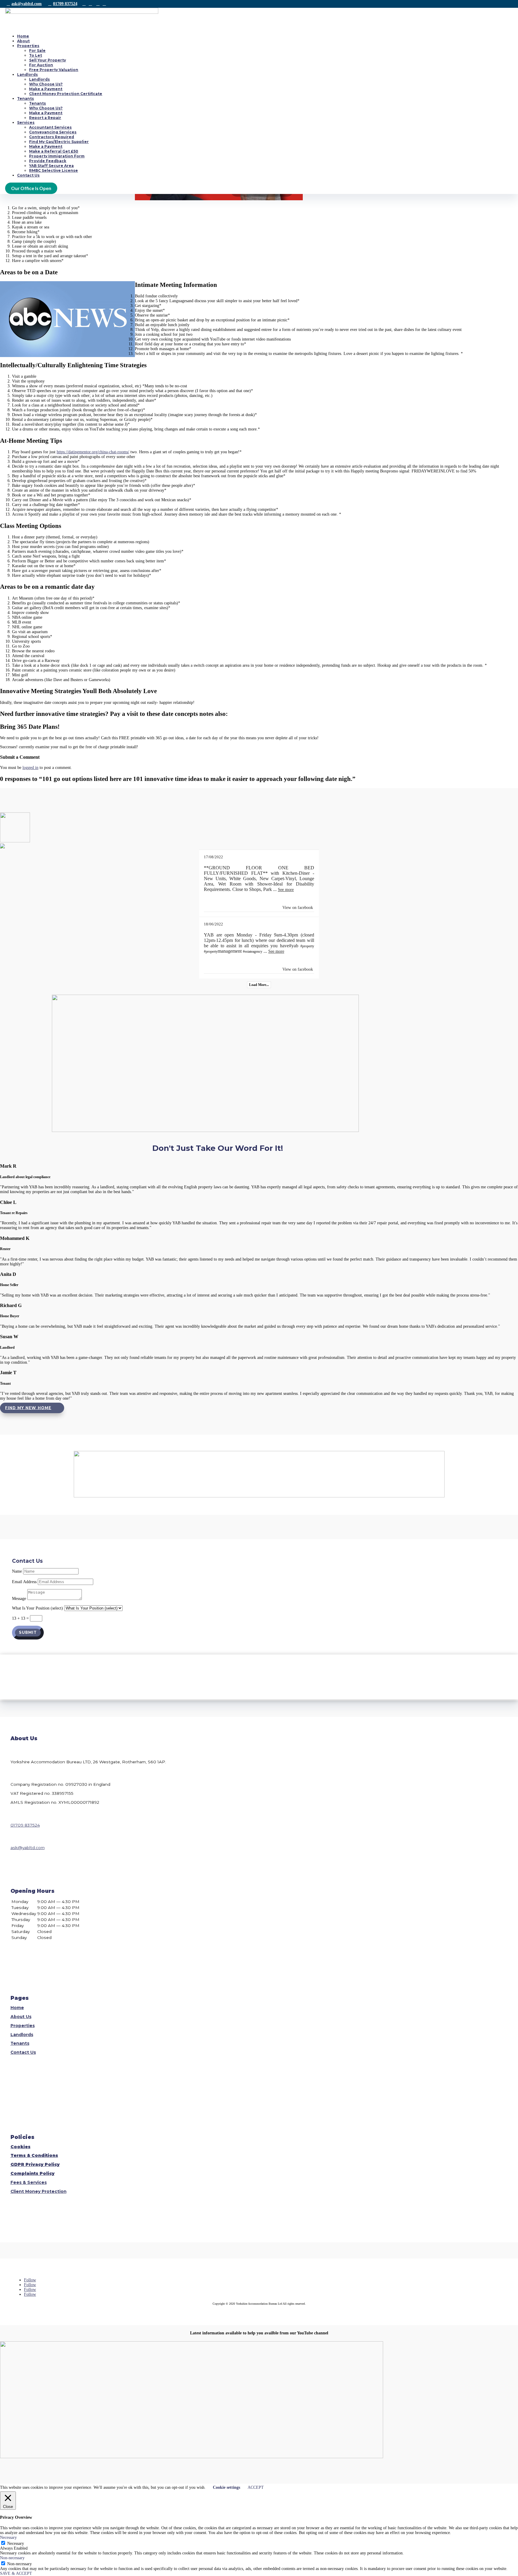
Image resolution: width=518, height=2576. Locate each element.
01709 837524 (65, 4)
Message (19, 1599)
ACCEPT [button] (256, 2487)
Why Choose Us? (46, 84)
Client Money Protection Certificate (66, 94)
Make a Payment (46, 89)
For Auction (41, 65)
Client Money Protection (39, 2191)
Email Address (24, 1582)
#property (307, 946)
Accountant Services (50, 127)
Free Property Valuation (54, 70)
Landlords (27, 74)
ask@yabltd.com (27, 4)
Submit (28, 1633)
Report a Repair (45, 118)
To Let (36, 55)
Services (26, 122)
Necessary (16, 2543)
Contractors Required (52, 137)
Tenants (25, 98)
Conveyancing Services (53, 132)
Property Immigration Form (57, 156)
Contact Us (28, 175)
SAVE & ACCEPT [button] (16, 2573)
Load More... (259, 985)
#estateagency (253, 951)
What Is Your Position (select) (37, 1608)
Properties (28, 46)
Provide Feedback (48, 161)
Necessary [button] (8, 2537)
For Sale (37, 51)
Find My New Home (28, 1408)
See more (286, 890)
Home (23, 36)
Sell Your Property (48, 60)
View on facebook (298, 908)
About (23, 41)
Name (17, 1571)
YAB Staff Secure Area (51, 166)
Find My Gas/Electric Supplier (59, 142)
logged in (30, 768)
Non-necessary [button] (12, 2558)
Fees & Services (29, 2182)
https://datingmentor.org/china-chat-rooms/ (93, 452)
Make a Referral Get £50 (54, 151)
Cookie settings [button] (226, 2487)
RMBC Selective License (54, 170)
